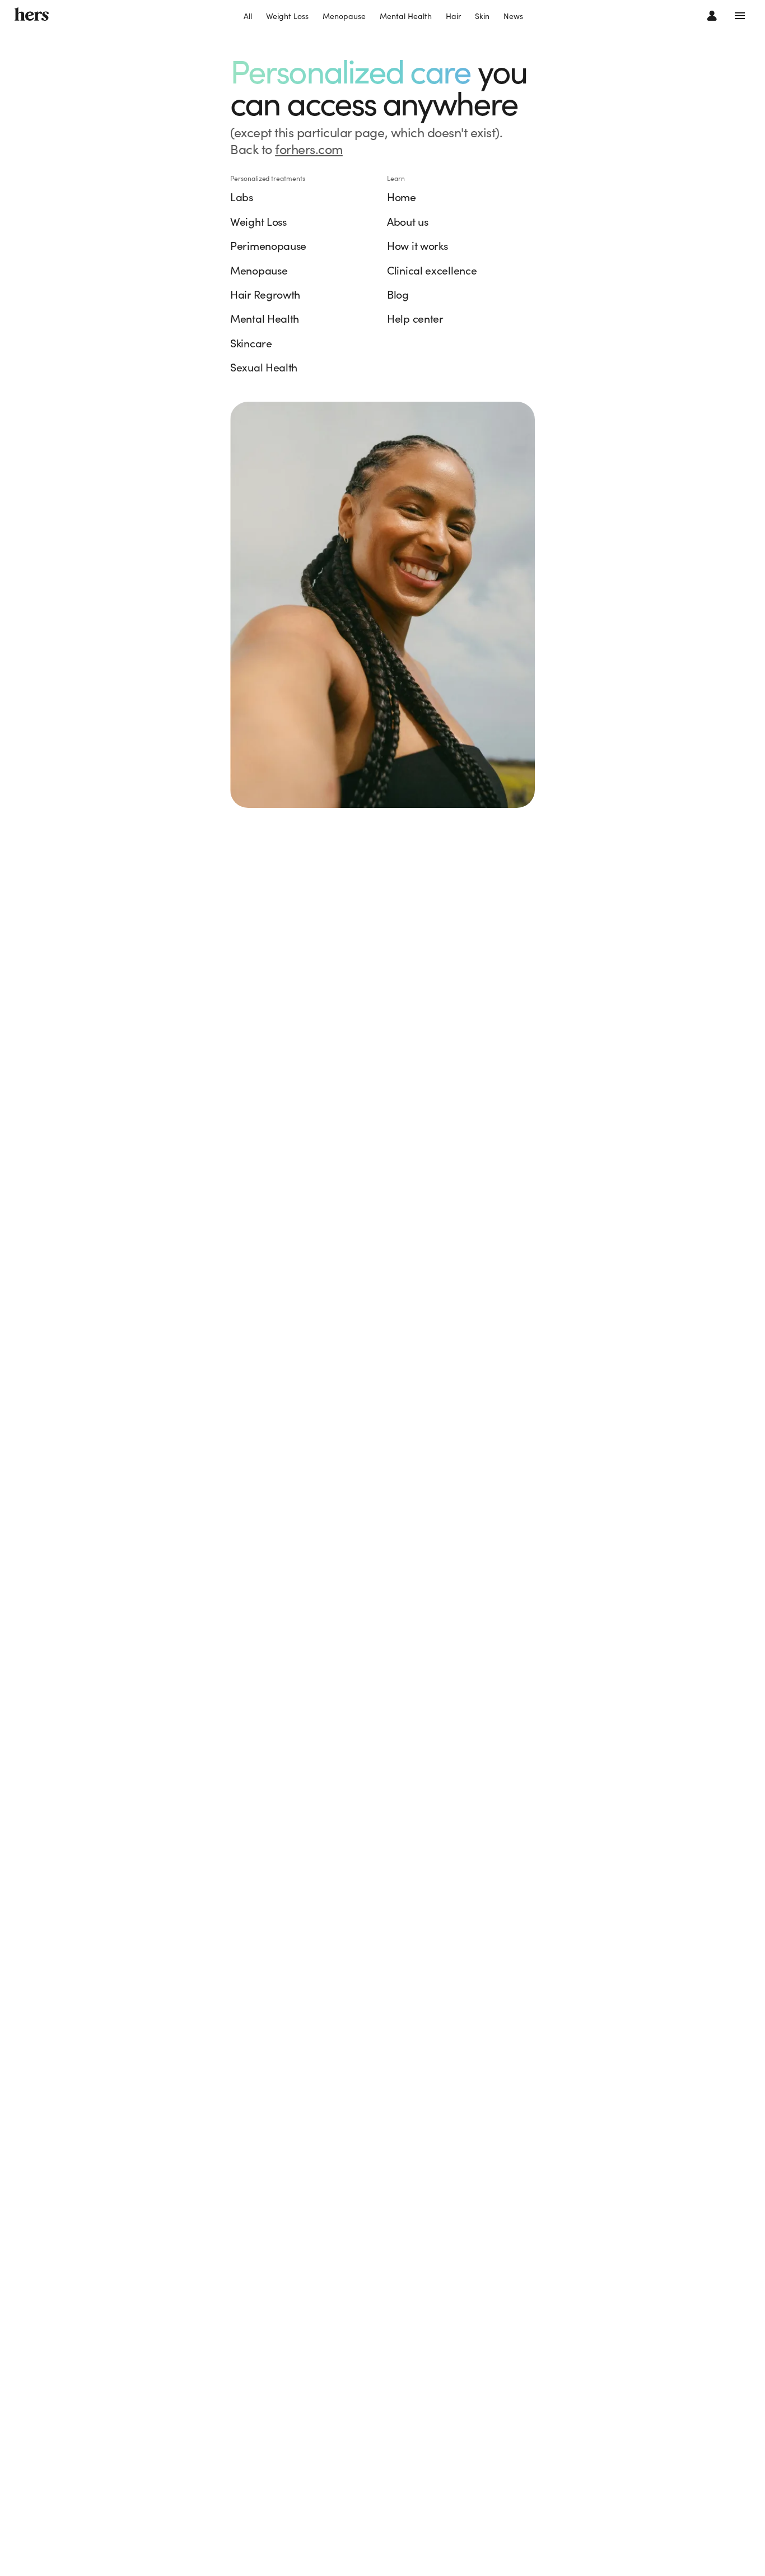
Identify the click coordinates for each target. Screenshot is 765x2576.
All (248, 16)
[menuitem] (248, 17)
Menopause (344, 16)
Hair (453, 16)
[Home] (32, 15)
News (513, 16)
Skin (482, 16)
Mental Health (406, 16)
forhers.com (309, 149)
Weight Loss (287, 16)
